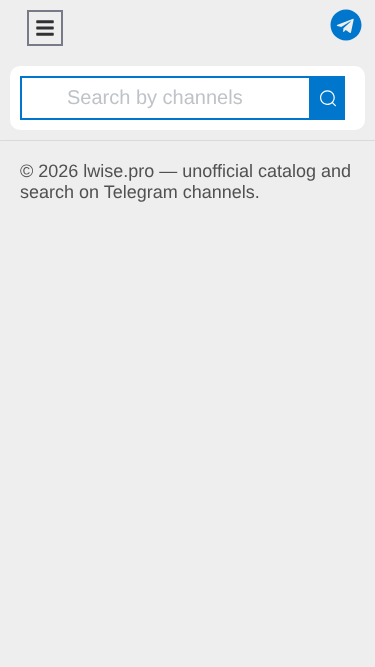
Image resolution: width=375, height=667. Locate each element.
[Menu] (45, 28)
